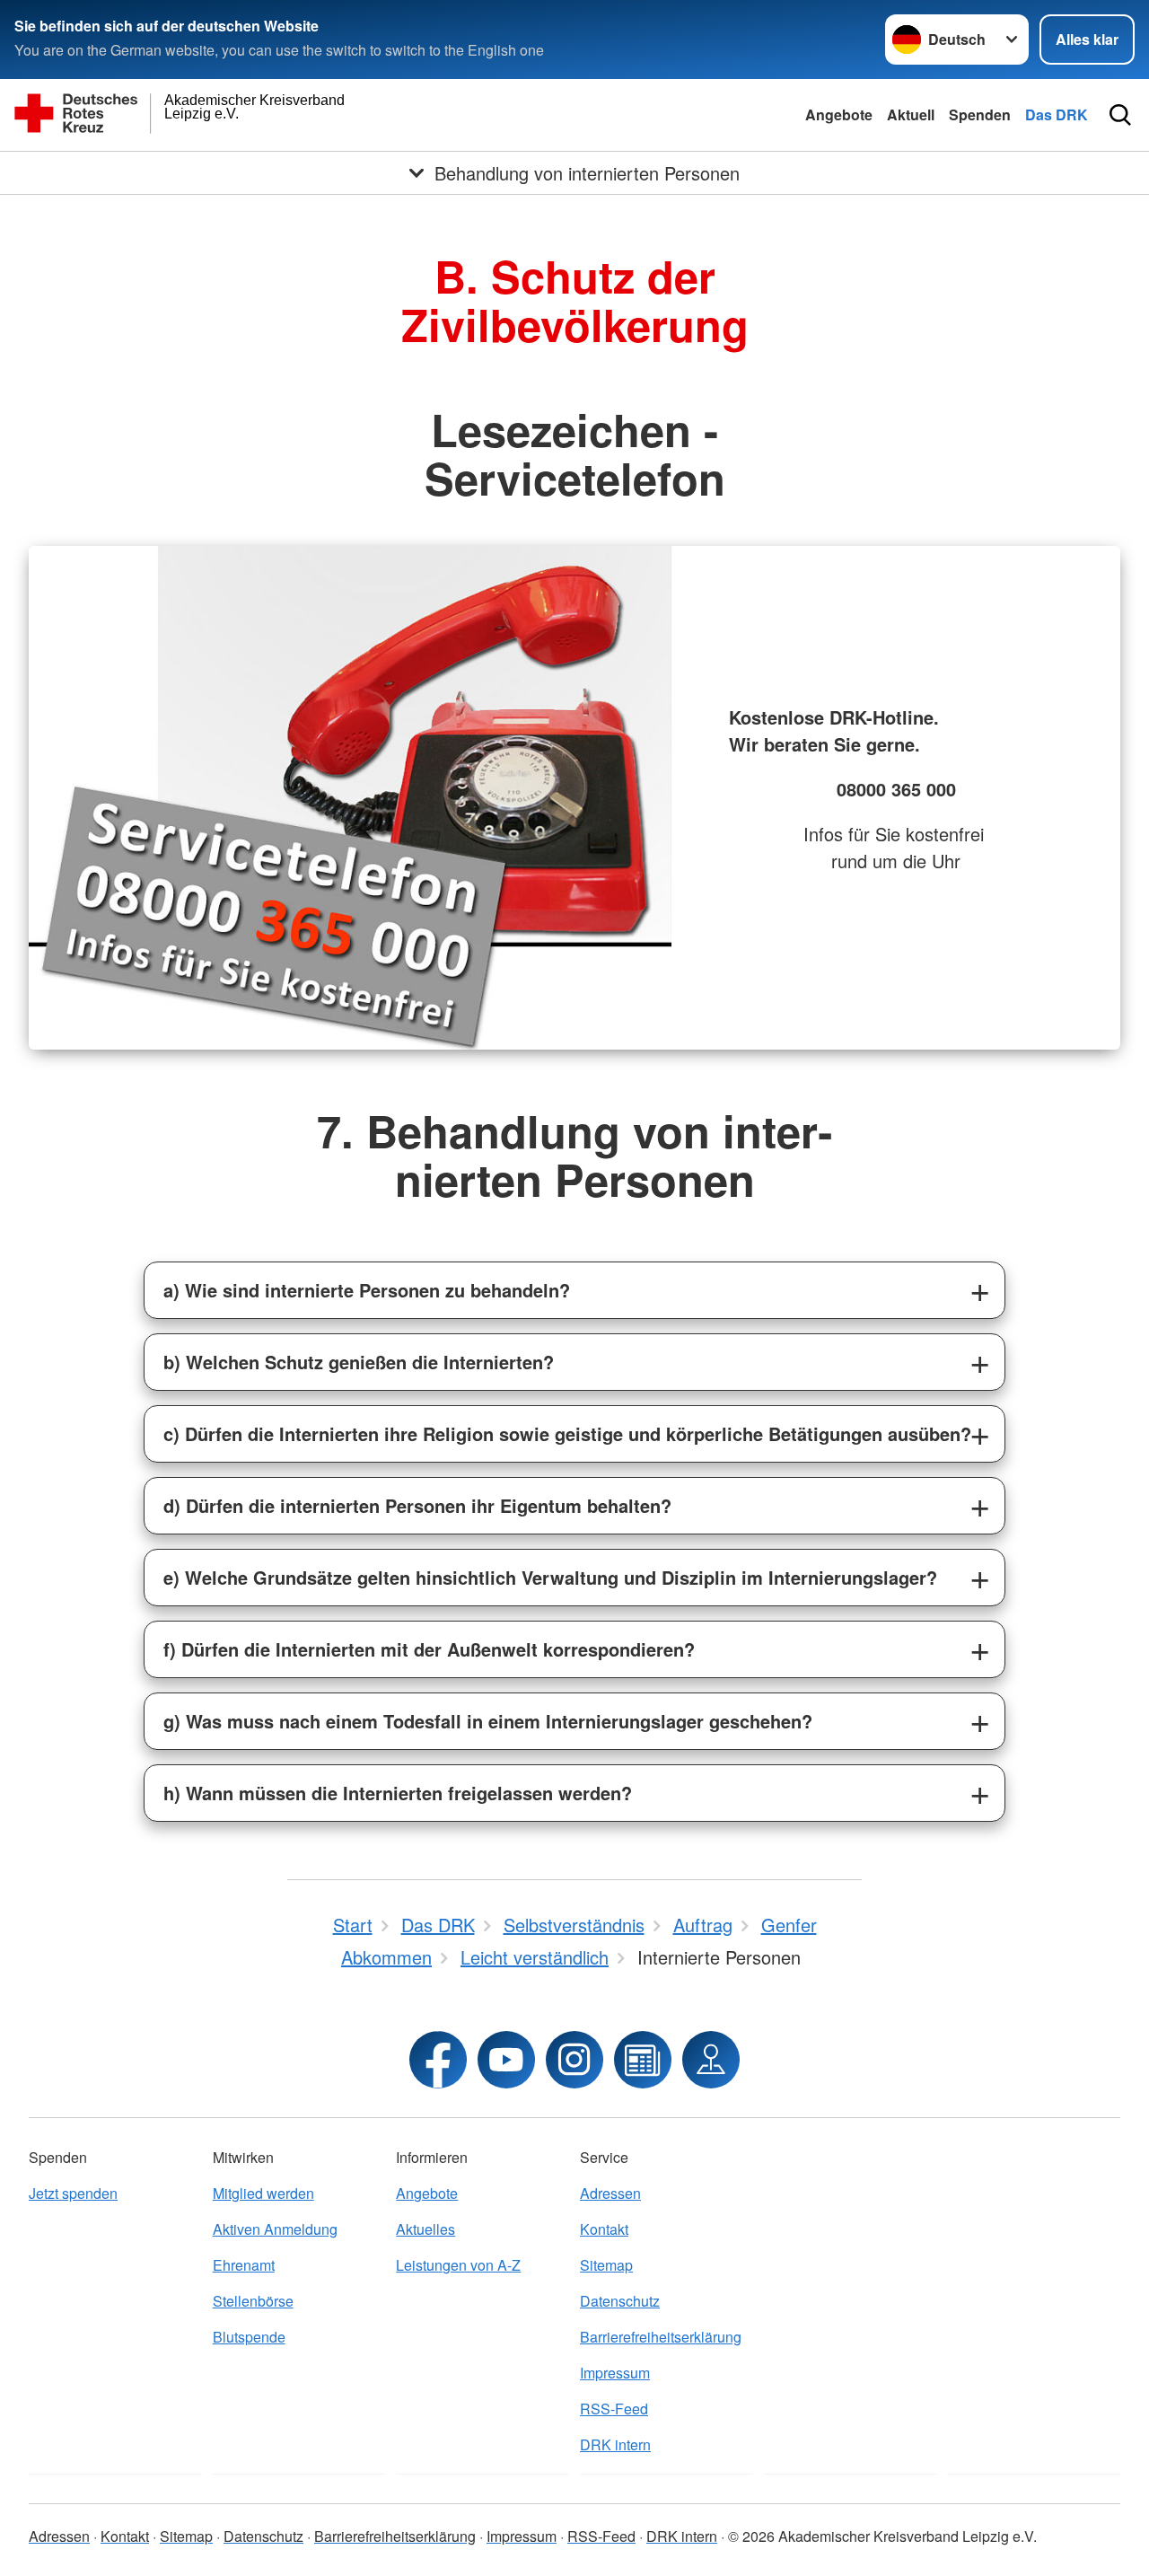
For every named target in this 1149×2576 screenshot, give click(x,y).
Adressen (610, 2193)
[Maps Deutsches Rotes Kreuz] (711, 2060)
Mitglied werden (263, 2193)
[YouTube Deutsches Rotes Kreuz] (506, 2060)
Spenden (980, 114)
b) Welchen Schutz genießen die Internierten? (359, 1362)
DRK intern (615, 2444)
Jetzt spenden (73, 2193)
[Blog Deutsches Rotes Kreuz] (643, 2060)
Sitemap (606, 2265)
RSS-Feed (614, 2409)
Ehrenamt (244, 2265)
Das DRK (1057, 114)
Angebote (839, 114)
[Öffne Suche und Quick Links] (1120, 115)
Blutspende (249, 2337)
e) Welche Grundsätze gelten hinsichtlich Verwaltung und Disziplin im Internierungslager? (550, 1577)
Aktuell (911, 114)
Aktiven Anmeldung (275, 2229)
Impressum (615, 2373)
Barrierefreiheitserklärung (661, 2337)
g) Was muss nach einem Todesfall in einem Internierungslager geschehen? (488, 1721)
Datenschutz (620, 2301)
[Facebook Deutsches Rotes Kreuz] (438, 2060)
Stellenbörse (253, 2301)
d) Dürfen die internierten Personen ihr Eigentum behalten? (417, 1505)
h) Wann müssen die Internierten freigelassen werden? (398, 1793)
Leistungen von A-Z (458, 2265)
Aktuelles (425, 2229)
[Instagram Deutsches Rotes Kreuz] (574, 2060)
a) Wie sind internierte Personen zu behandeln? (367, 1290)
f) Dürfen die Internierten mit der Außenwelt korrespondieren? (429, 1649)
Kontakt (604, 2229)
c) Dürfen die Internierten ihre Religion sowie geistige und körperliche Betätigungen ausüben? (567, 1433)
